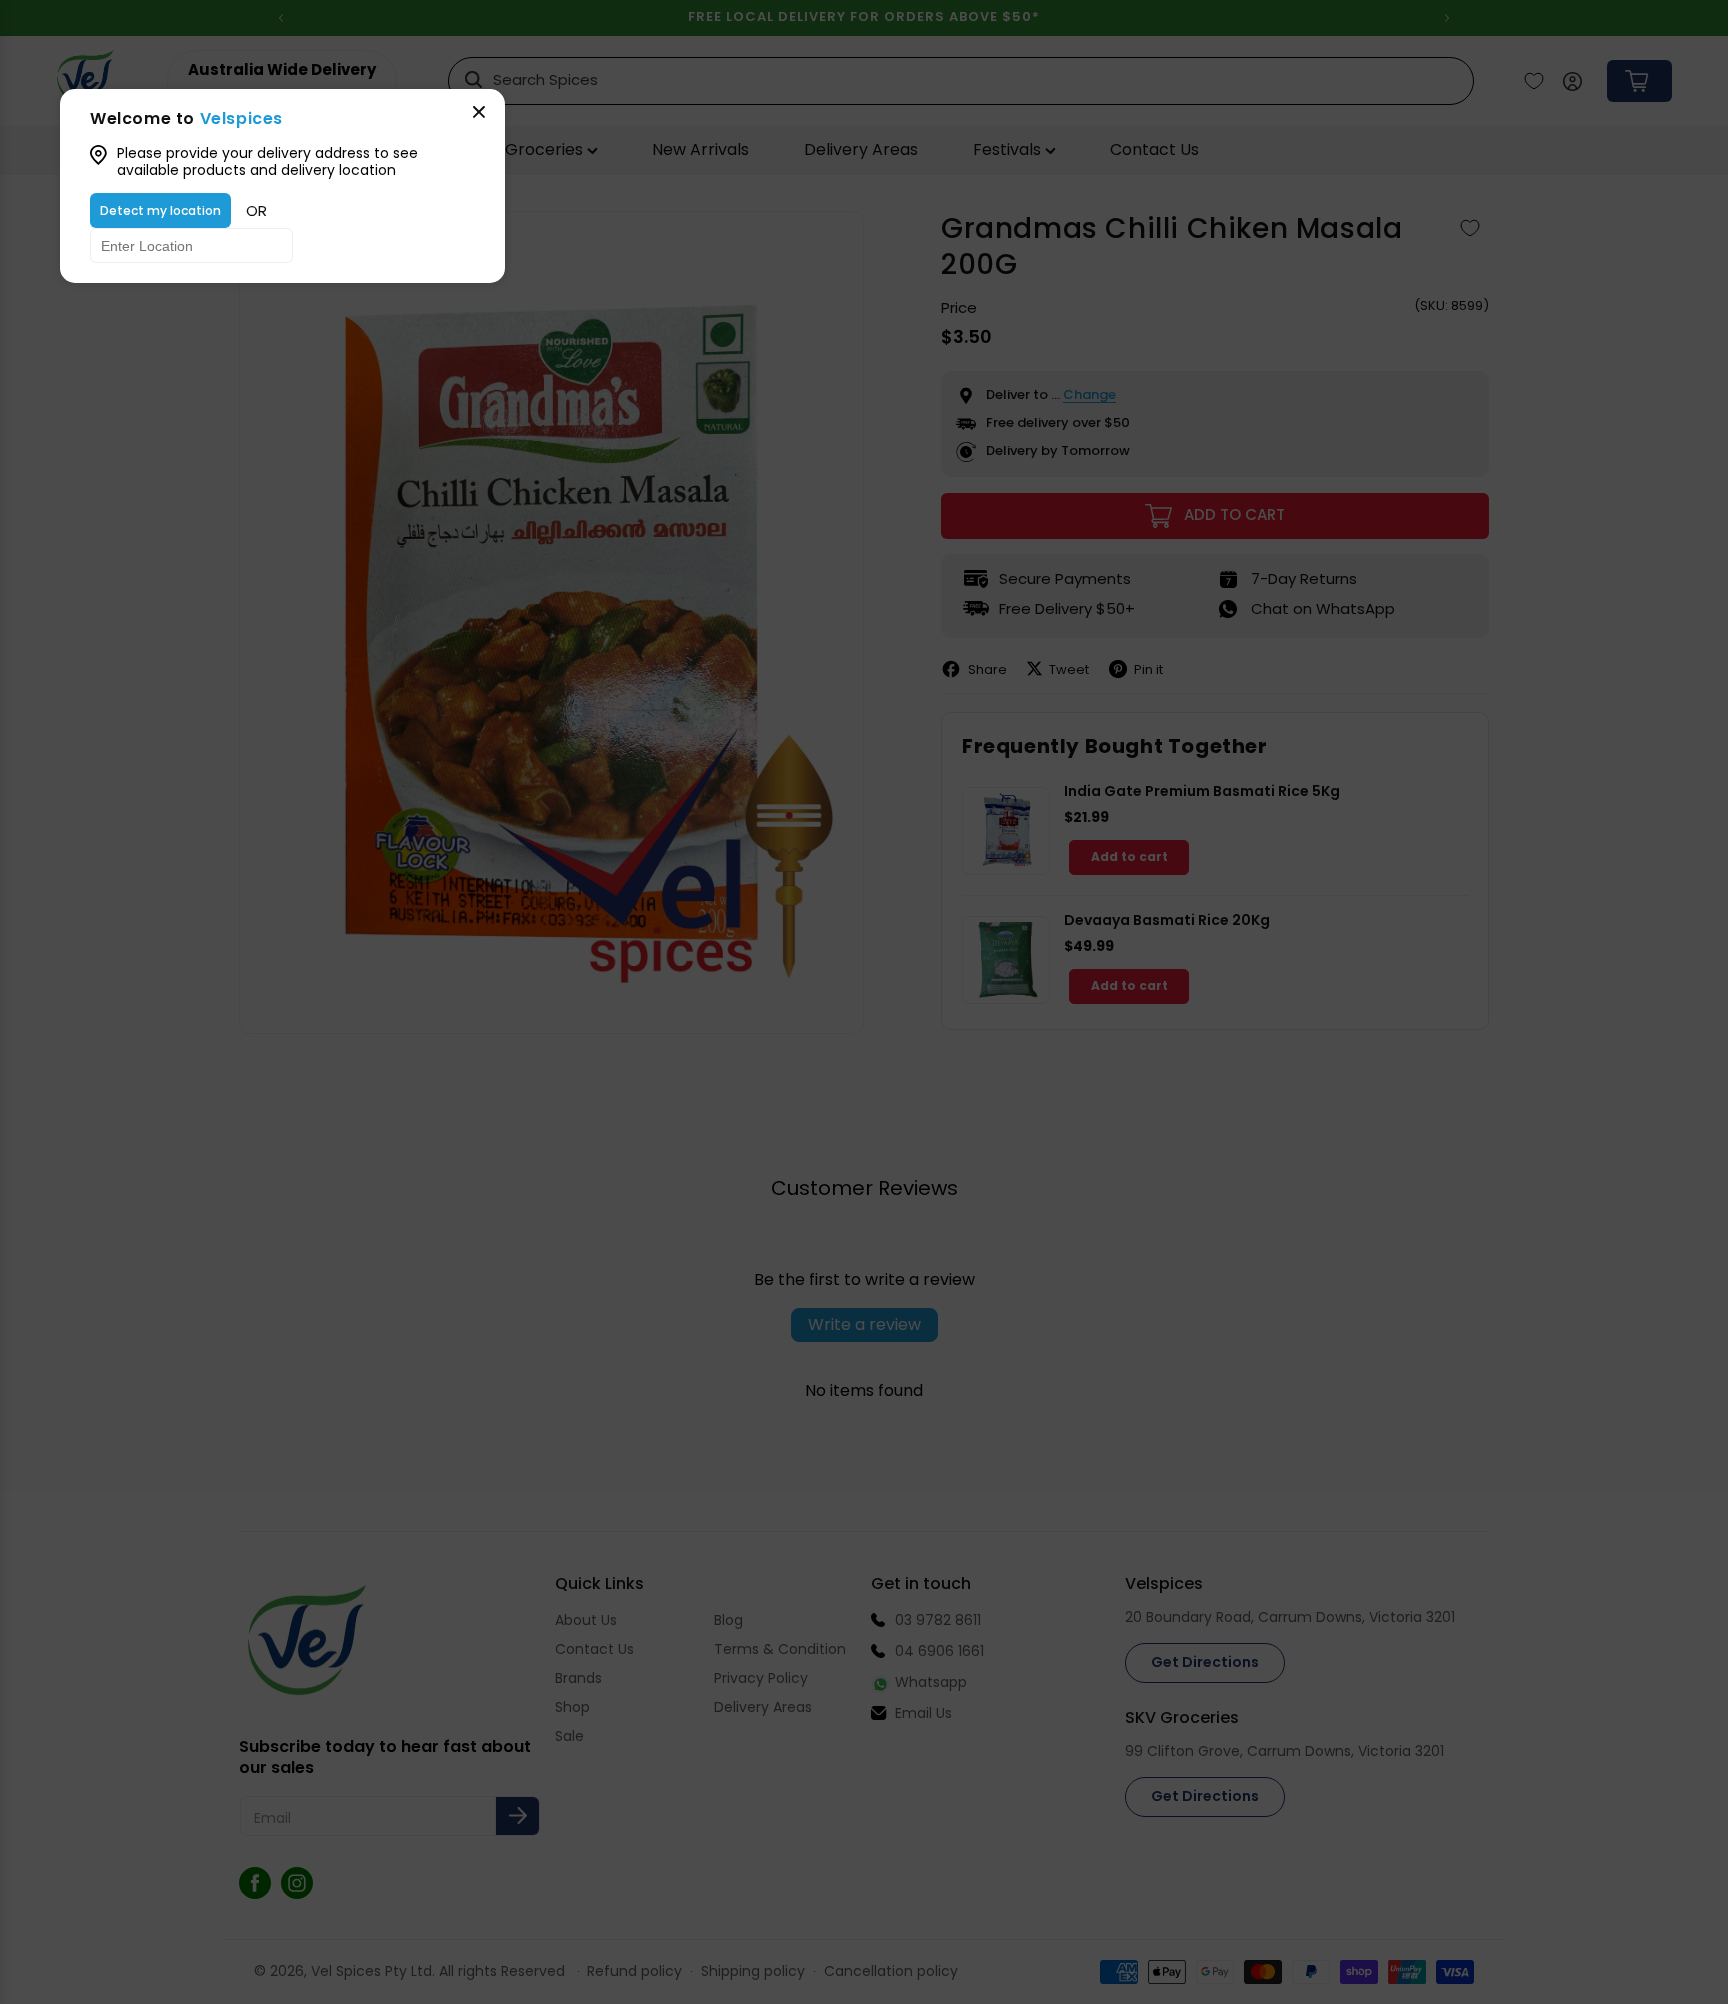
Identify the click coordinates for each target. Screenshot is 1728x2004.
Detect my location (160, 210)
